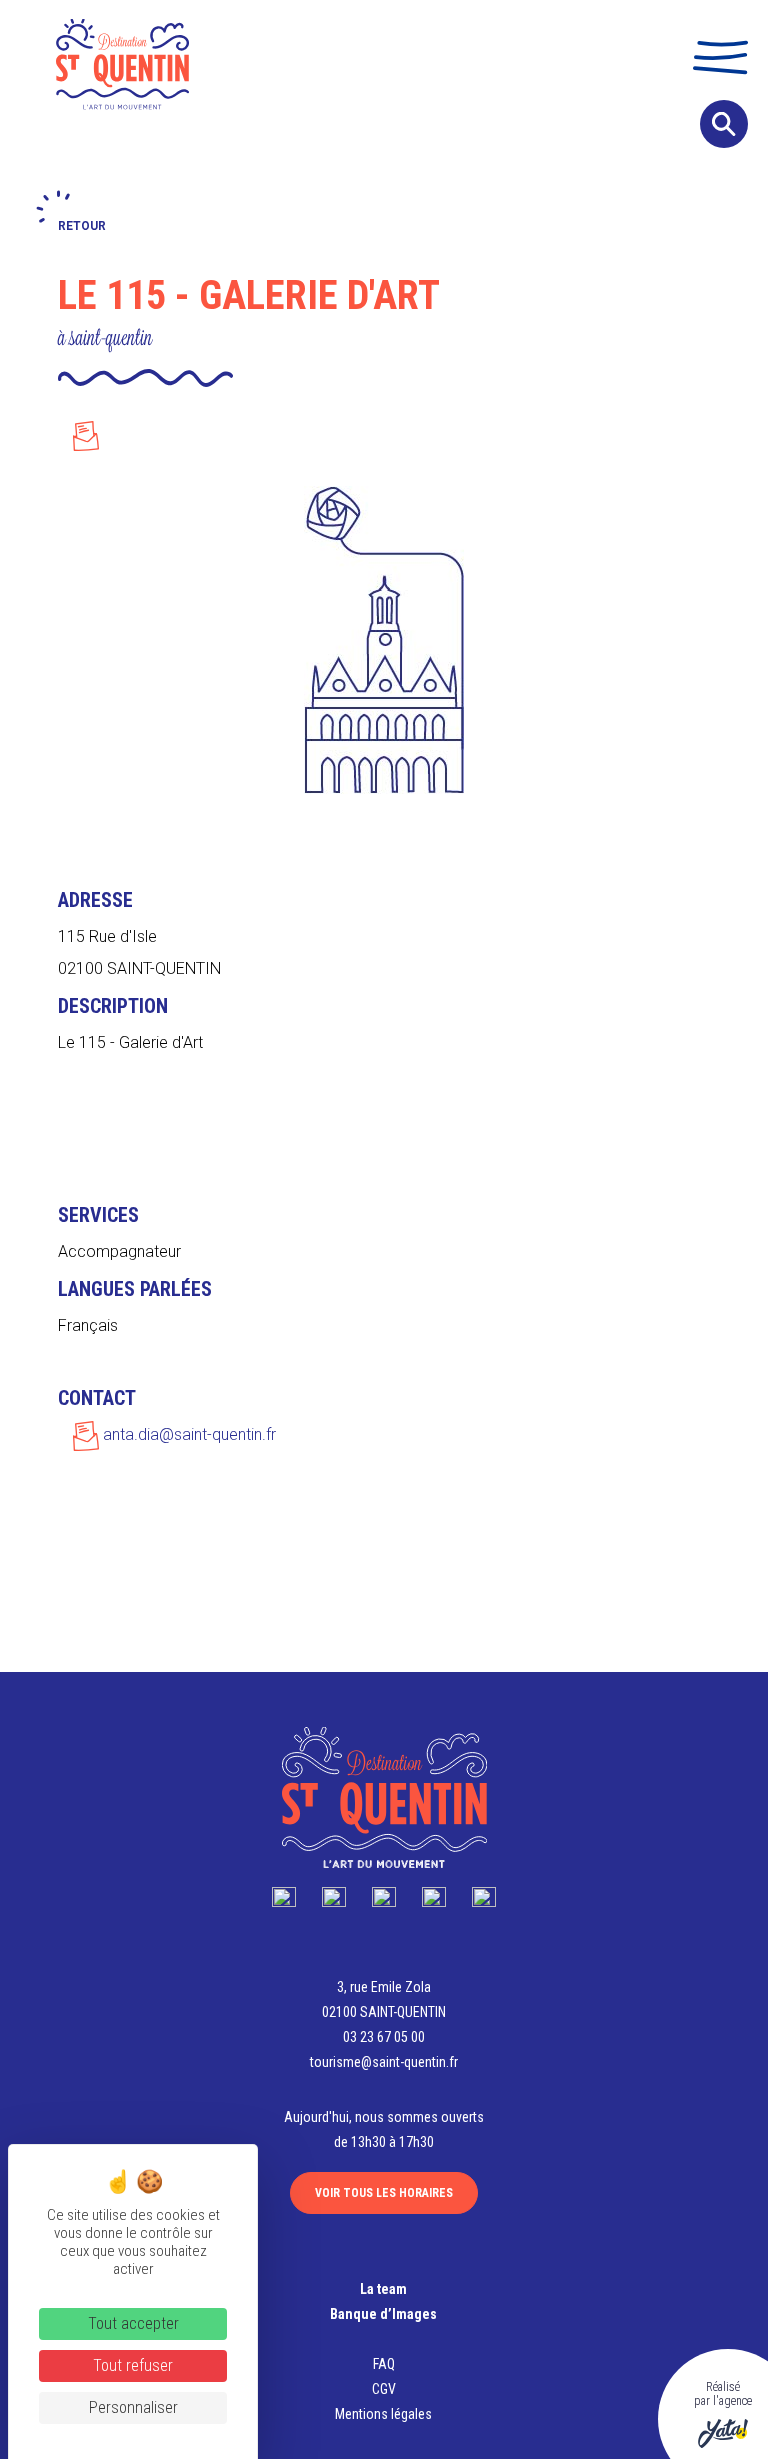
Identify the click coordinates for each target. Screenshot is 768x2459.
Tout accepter (133, 2323)
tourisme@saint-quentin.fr (384, 2062)
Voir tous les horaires (384, 2193)
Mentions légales (383, 2414)
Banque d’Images (383, 2314)
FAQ (384, 2364)
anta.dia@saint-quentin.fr (187, 1434)
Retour (82, 226)
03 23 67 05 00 (384, 2037)
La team (383, 2289)
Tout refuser (133, 2365)
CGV (384, 2389)
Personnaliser (133, 2407)
